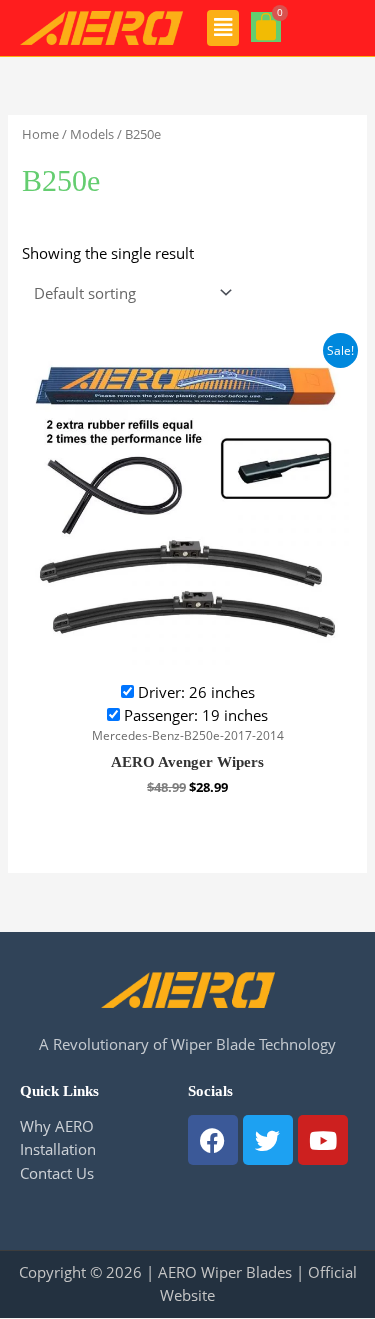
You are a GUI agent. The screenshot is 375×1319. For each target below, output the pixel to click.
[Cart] (266, 27)
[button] (223, 28)
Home (40, 134)
